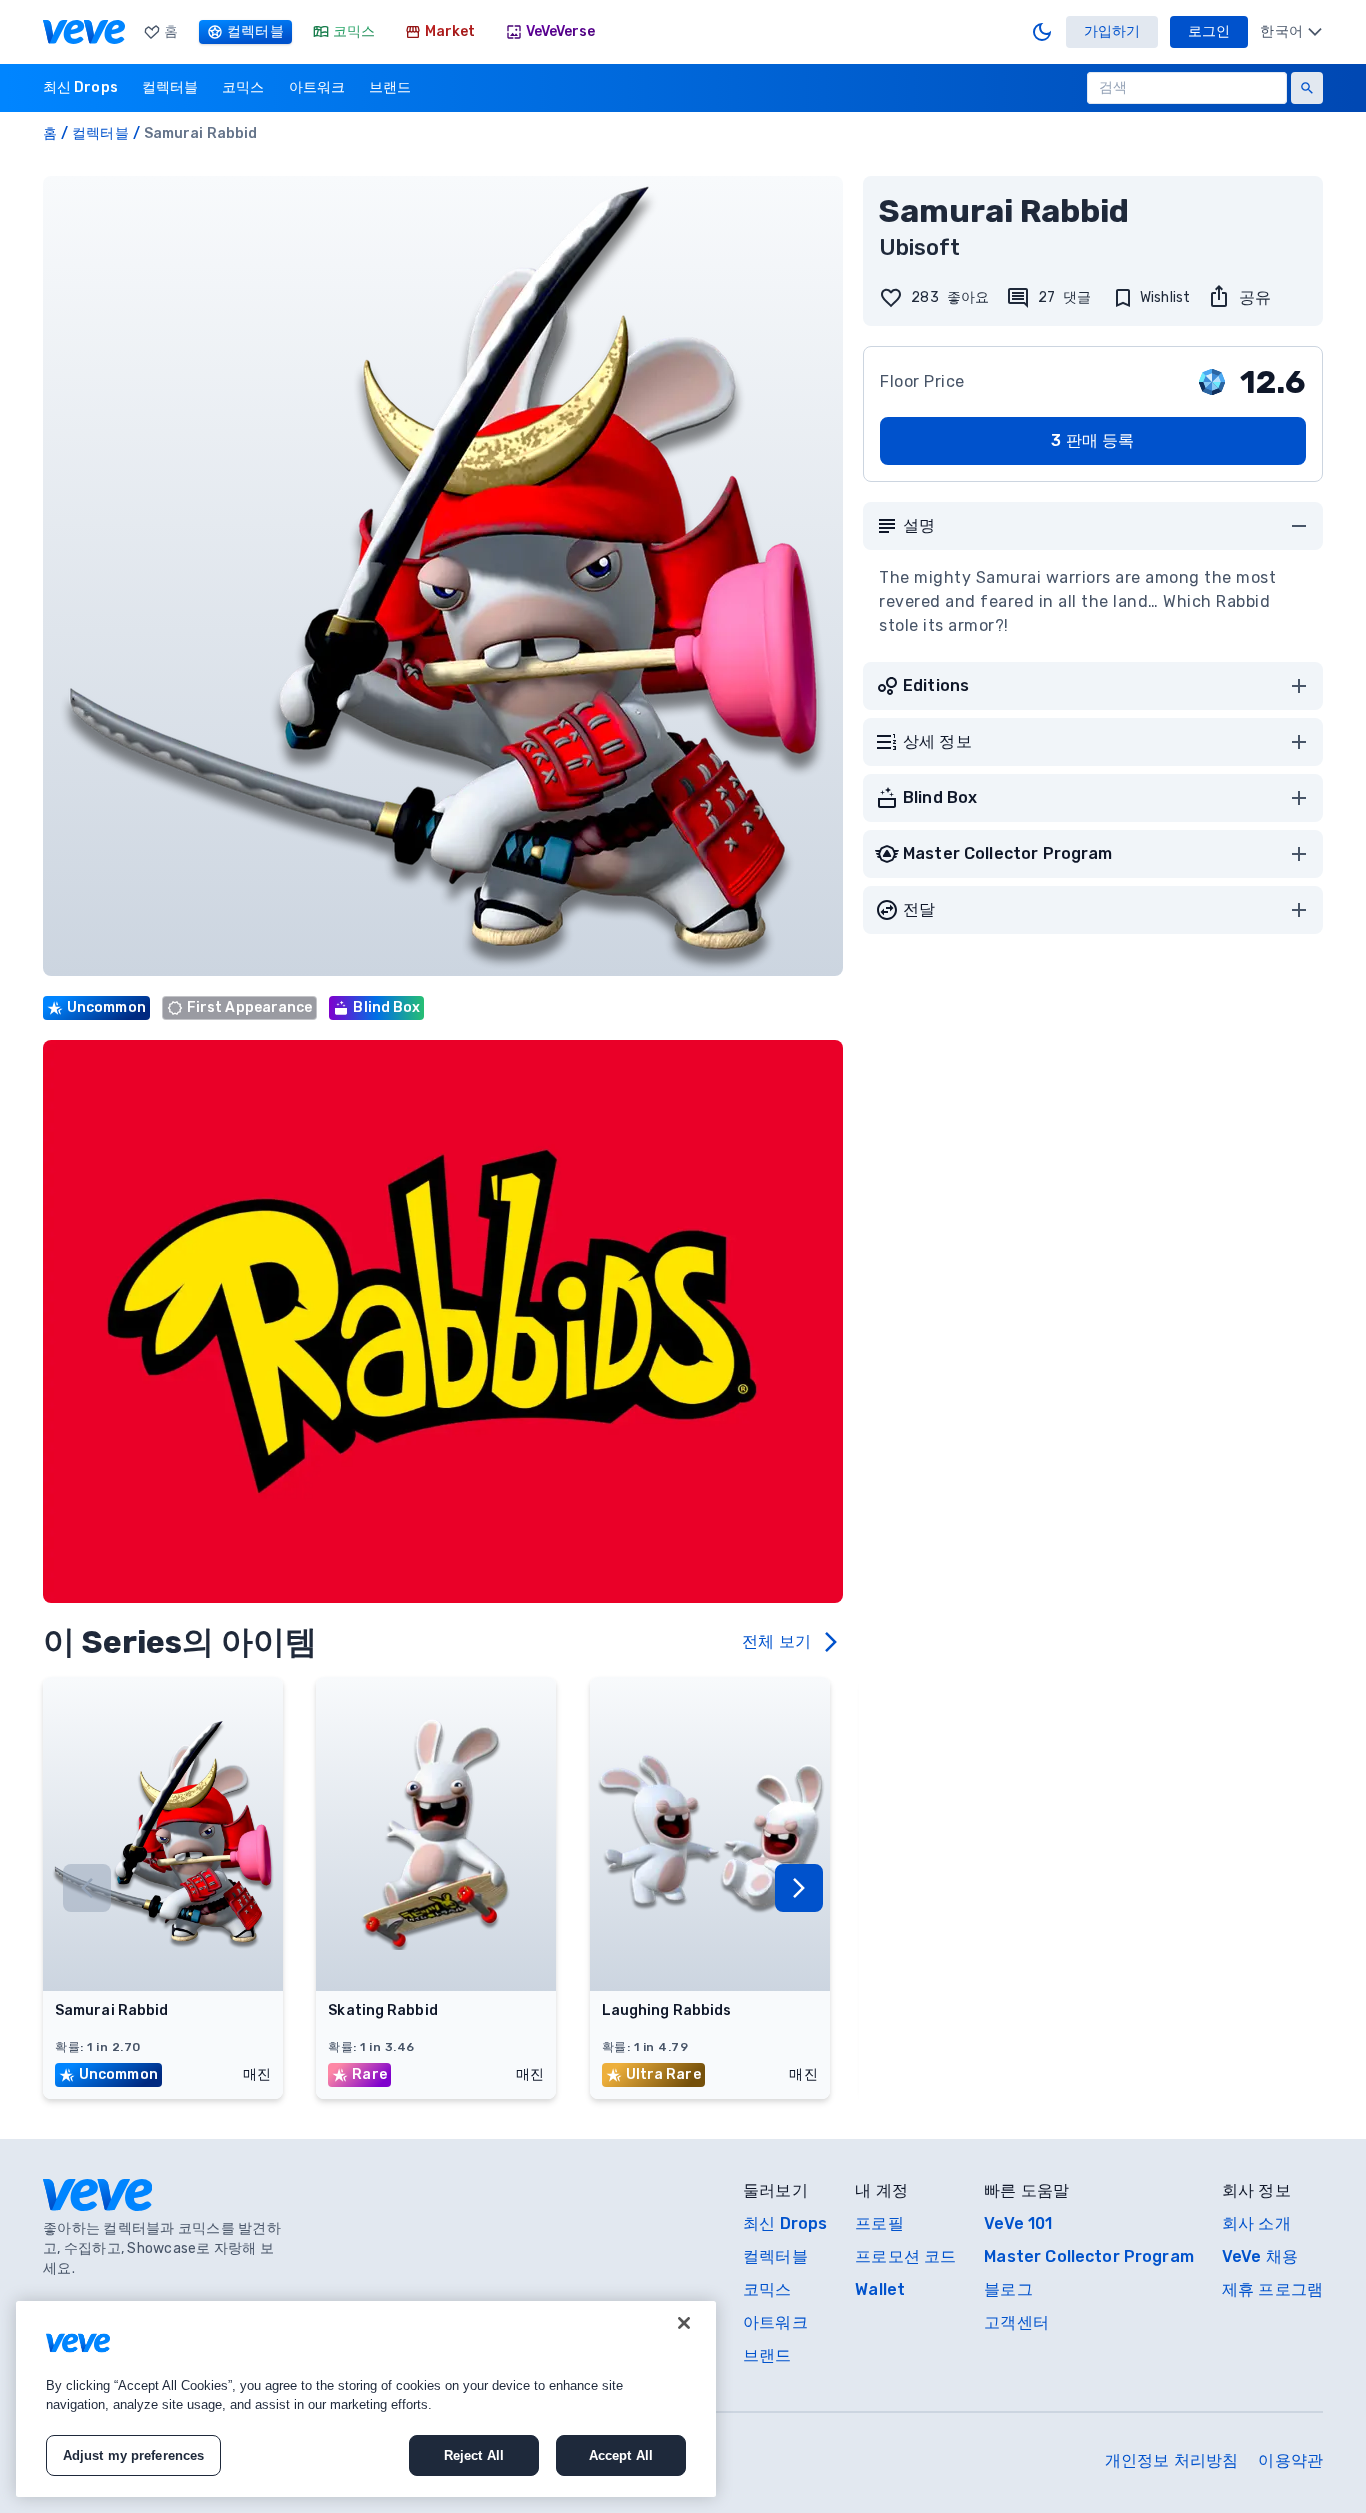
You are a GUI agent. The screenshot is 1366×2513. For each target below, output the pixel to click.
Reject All (474, 2455)
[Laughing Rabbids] (710, 1985)
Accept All (621, 2455)
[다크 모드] (1042, 32)
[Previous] (87, 1888)
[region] (366, 2399)
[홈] (84, 32)
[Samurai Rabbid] (163, 1985)
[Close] (684, 2323)
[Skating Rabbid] (436, 1985)
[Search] (1307, 88)
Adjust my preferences (134, 2455)
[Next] (799, 1888)
